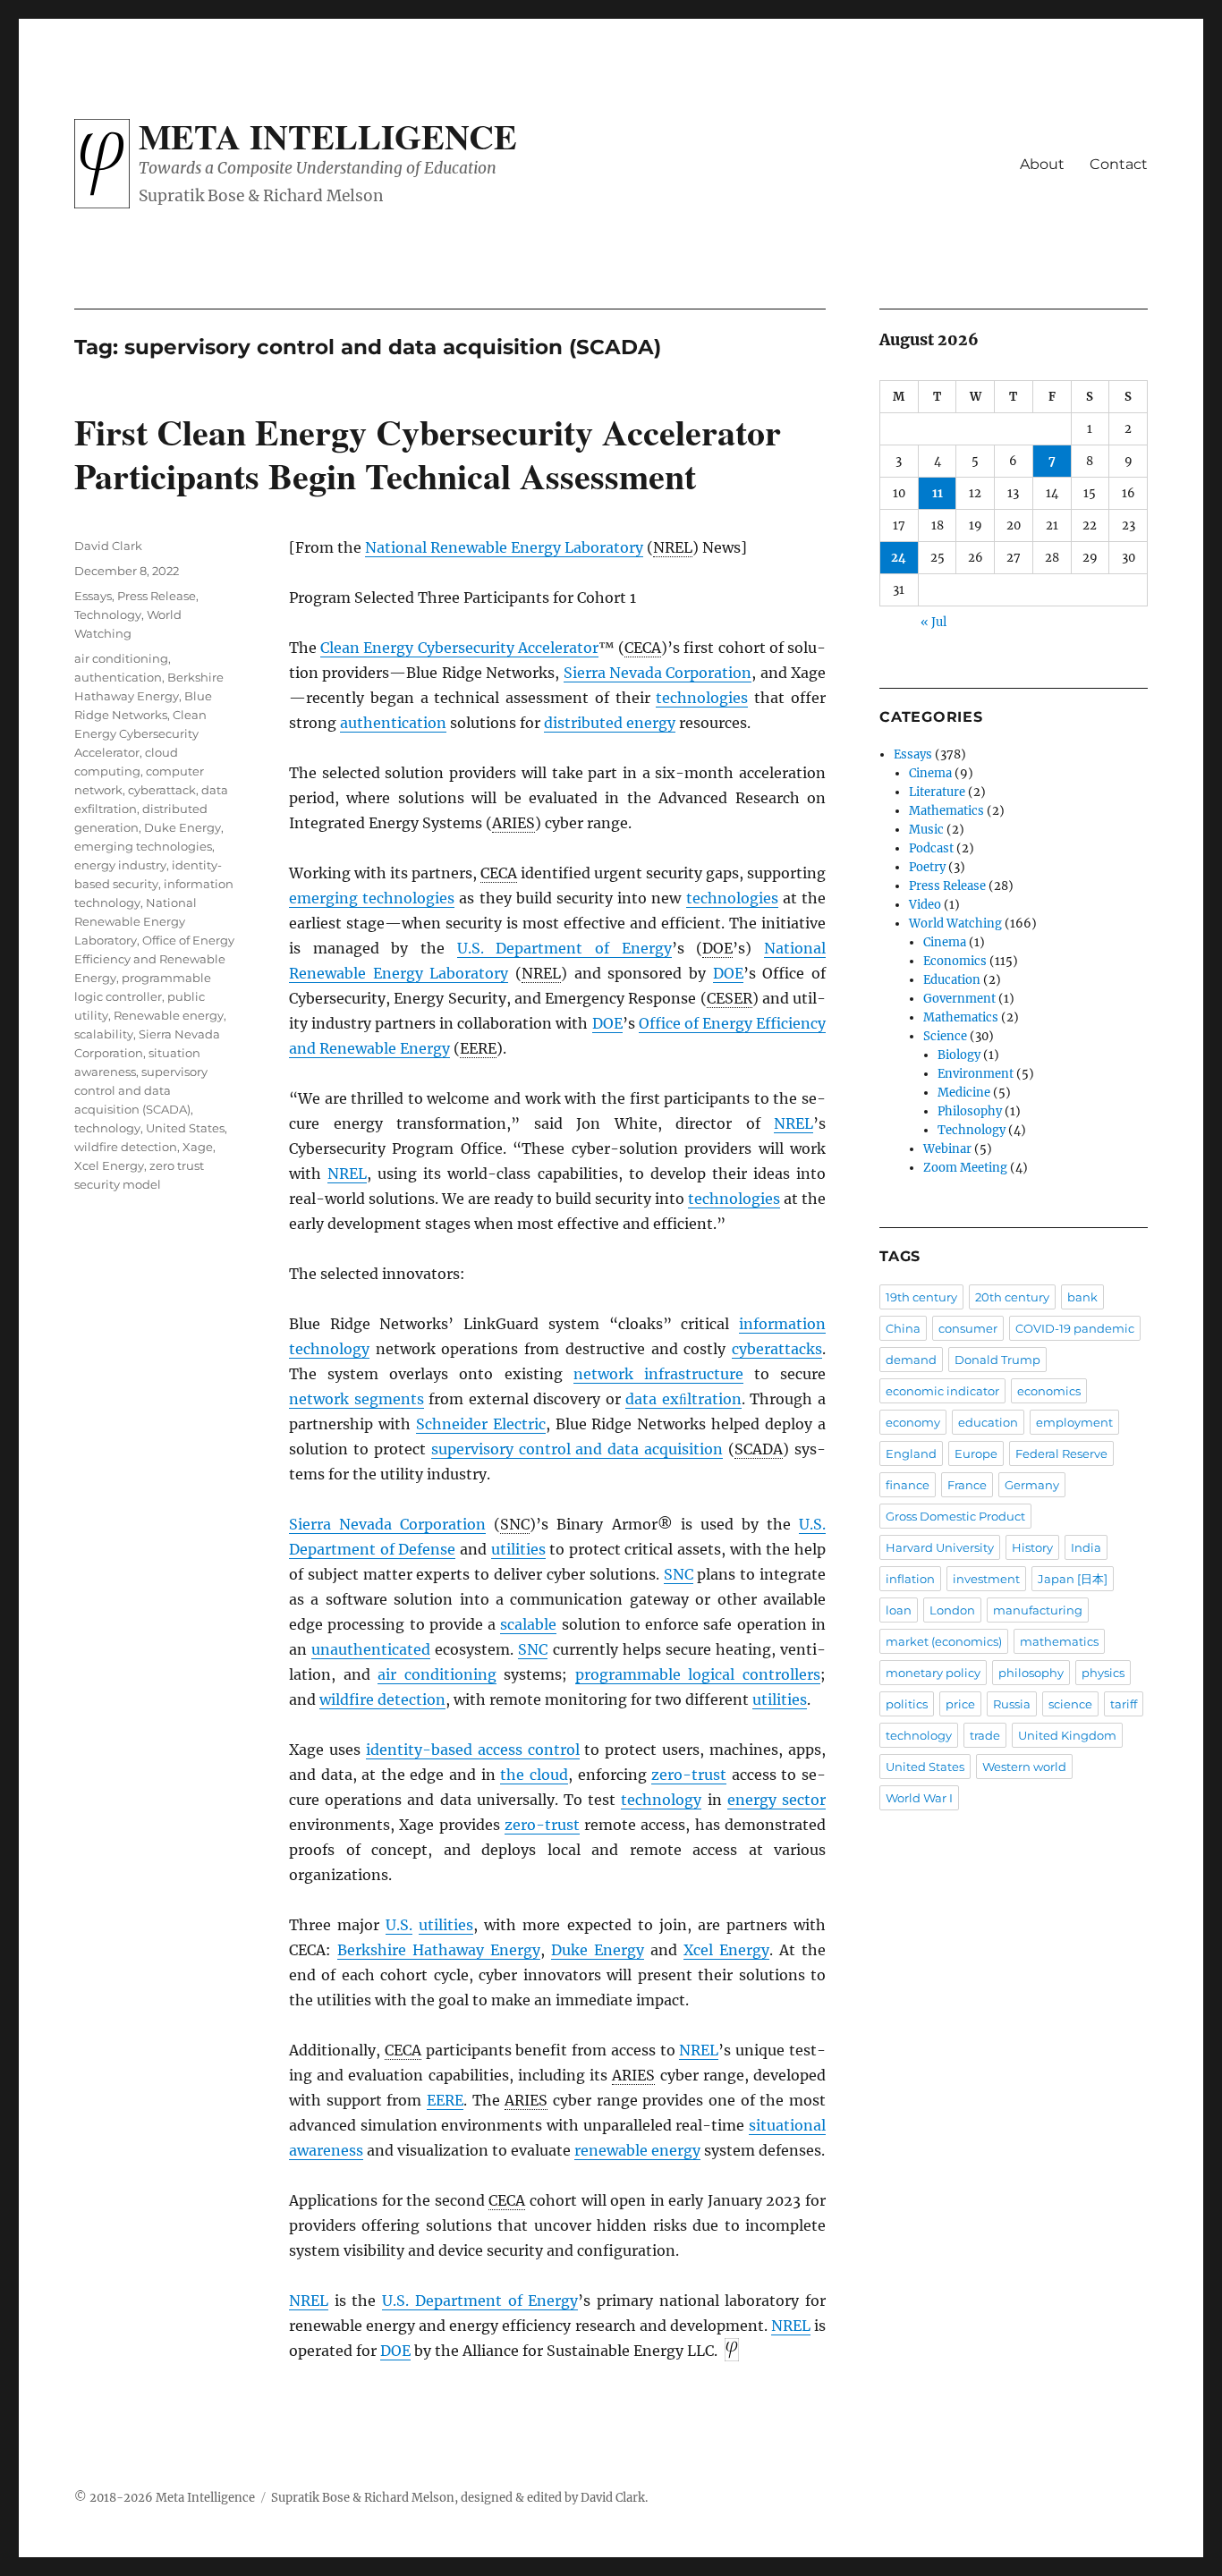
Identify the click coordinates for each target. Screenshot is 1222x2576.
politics (907, 1704)
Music (926, 830)
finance (908, 1485)
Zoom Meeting (965, 1168)
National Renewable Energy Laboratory (504, 547)
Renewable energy (169, 1015)
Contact (1119, 164)
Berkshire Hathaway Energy (439, 1950)
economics (1049, 1391)
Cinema (930, 773)
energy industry (120, 865)
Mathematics (946, 811)
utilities (518, 1549)
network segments (356, 1399)
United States (185, 1128)
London (952, 1610)
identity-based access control (473, 1750)
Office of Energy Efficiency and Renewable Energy (154, 959)
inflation (910, 1579)
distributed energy (610, 723)
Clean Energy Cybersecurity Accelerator (459, 648)
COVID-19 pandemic (1075, 1328)
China (903, 1328)
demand (911, 1360)
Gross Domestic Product (955, 1516)
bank (1082, 1297)
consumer (968, 1328)
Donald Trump (997, 1360)
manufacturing (1038, 1610)
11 (938, 493)
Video (925, 905)
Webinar (947, 1149)
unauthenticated (371, 1649)
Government (959, 999)
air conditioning (437, 1674)
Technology (108, 614)
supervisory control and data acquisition (577, 1449)
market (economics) (944, 1641)
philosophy (1031, 1673)
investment (986, 1579)
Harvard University (940, 1547)
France (967, 1485)
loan (899, 1610)
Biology (959, 1055)
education (988, 1422)
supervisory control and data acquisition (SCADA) (141, 1090)
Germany (1032, 1485)
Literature (937, 792)
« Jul (933, 622)
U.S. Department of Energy (564, 948)
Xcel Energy (726, 1950)
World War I (919, 1798)
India (1086, 1547)
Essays (93, 596)
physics (1103, 1673)
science (1070, 1704)
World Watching (955, 924)
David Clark (108, 546)
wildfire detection (382, 1699)
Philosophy (970, 1111)
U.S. (399, 1925)
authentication (393, 723)
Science (945, 1036)
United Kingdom (1067, 1735)
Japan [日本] (1073, 1579)
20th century (1012, 1297)
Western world (1024, 1767)
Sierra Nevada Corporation (658, 673)
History (1032, 1547)
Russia (1012, 1704)
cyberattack (162, 790)
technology (661, 1800)
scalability (104, 1034)
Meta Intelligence (328, 136)
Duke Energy (598, 1950)
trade (985, 1735)
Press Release (157, 596)
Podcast (931, 848)
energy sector (776, 1800)
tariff (1124, 1704)
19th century (921, 1297)
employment (1074, 1422)
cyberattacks (777, 1349)
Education (952, 980)
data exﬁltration (683, 1399)
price (960, 1704)
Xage (198, 1147)
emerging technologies (372, 898)
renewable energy (637, 2150)
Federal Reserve (1061, 1453)
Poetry (927, 867)
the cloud (534, 1775)
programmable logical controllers (698, 1674)
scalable (528, 1624)
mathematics (1059, 1641)
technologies (702, 698)
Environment (976, 1074)
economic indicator (942, 1391)
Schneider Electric (481, 1424)
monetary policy (933, 1673)
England (911, 1453)
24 (899, 558)
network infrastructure (658, 1374)
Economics (955, 961)
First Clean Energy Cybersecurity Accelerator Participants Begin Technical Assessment (428, 453)
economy (913, 1422)
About (1042, 164)
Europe (976, 1453)
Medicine (964, 1093)
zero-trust (689, 1775)
